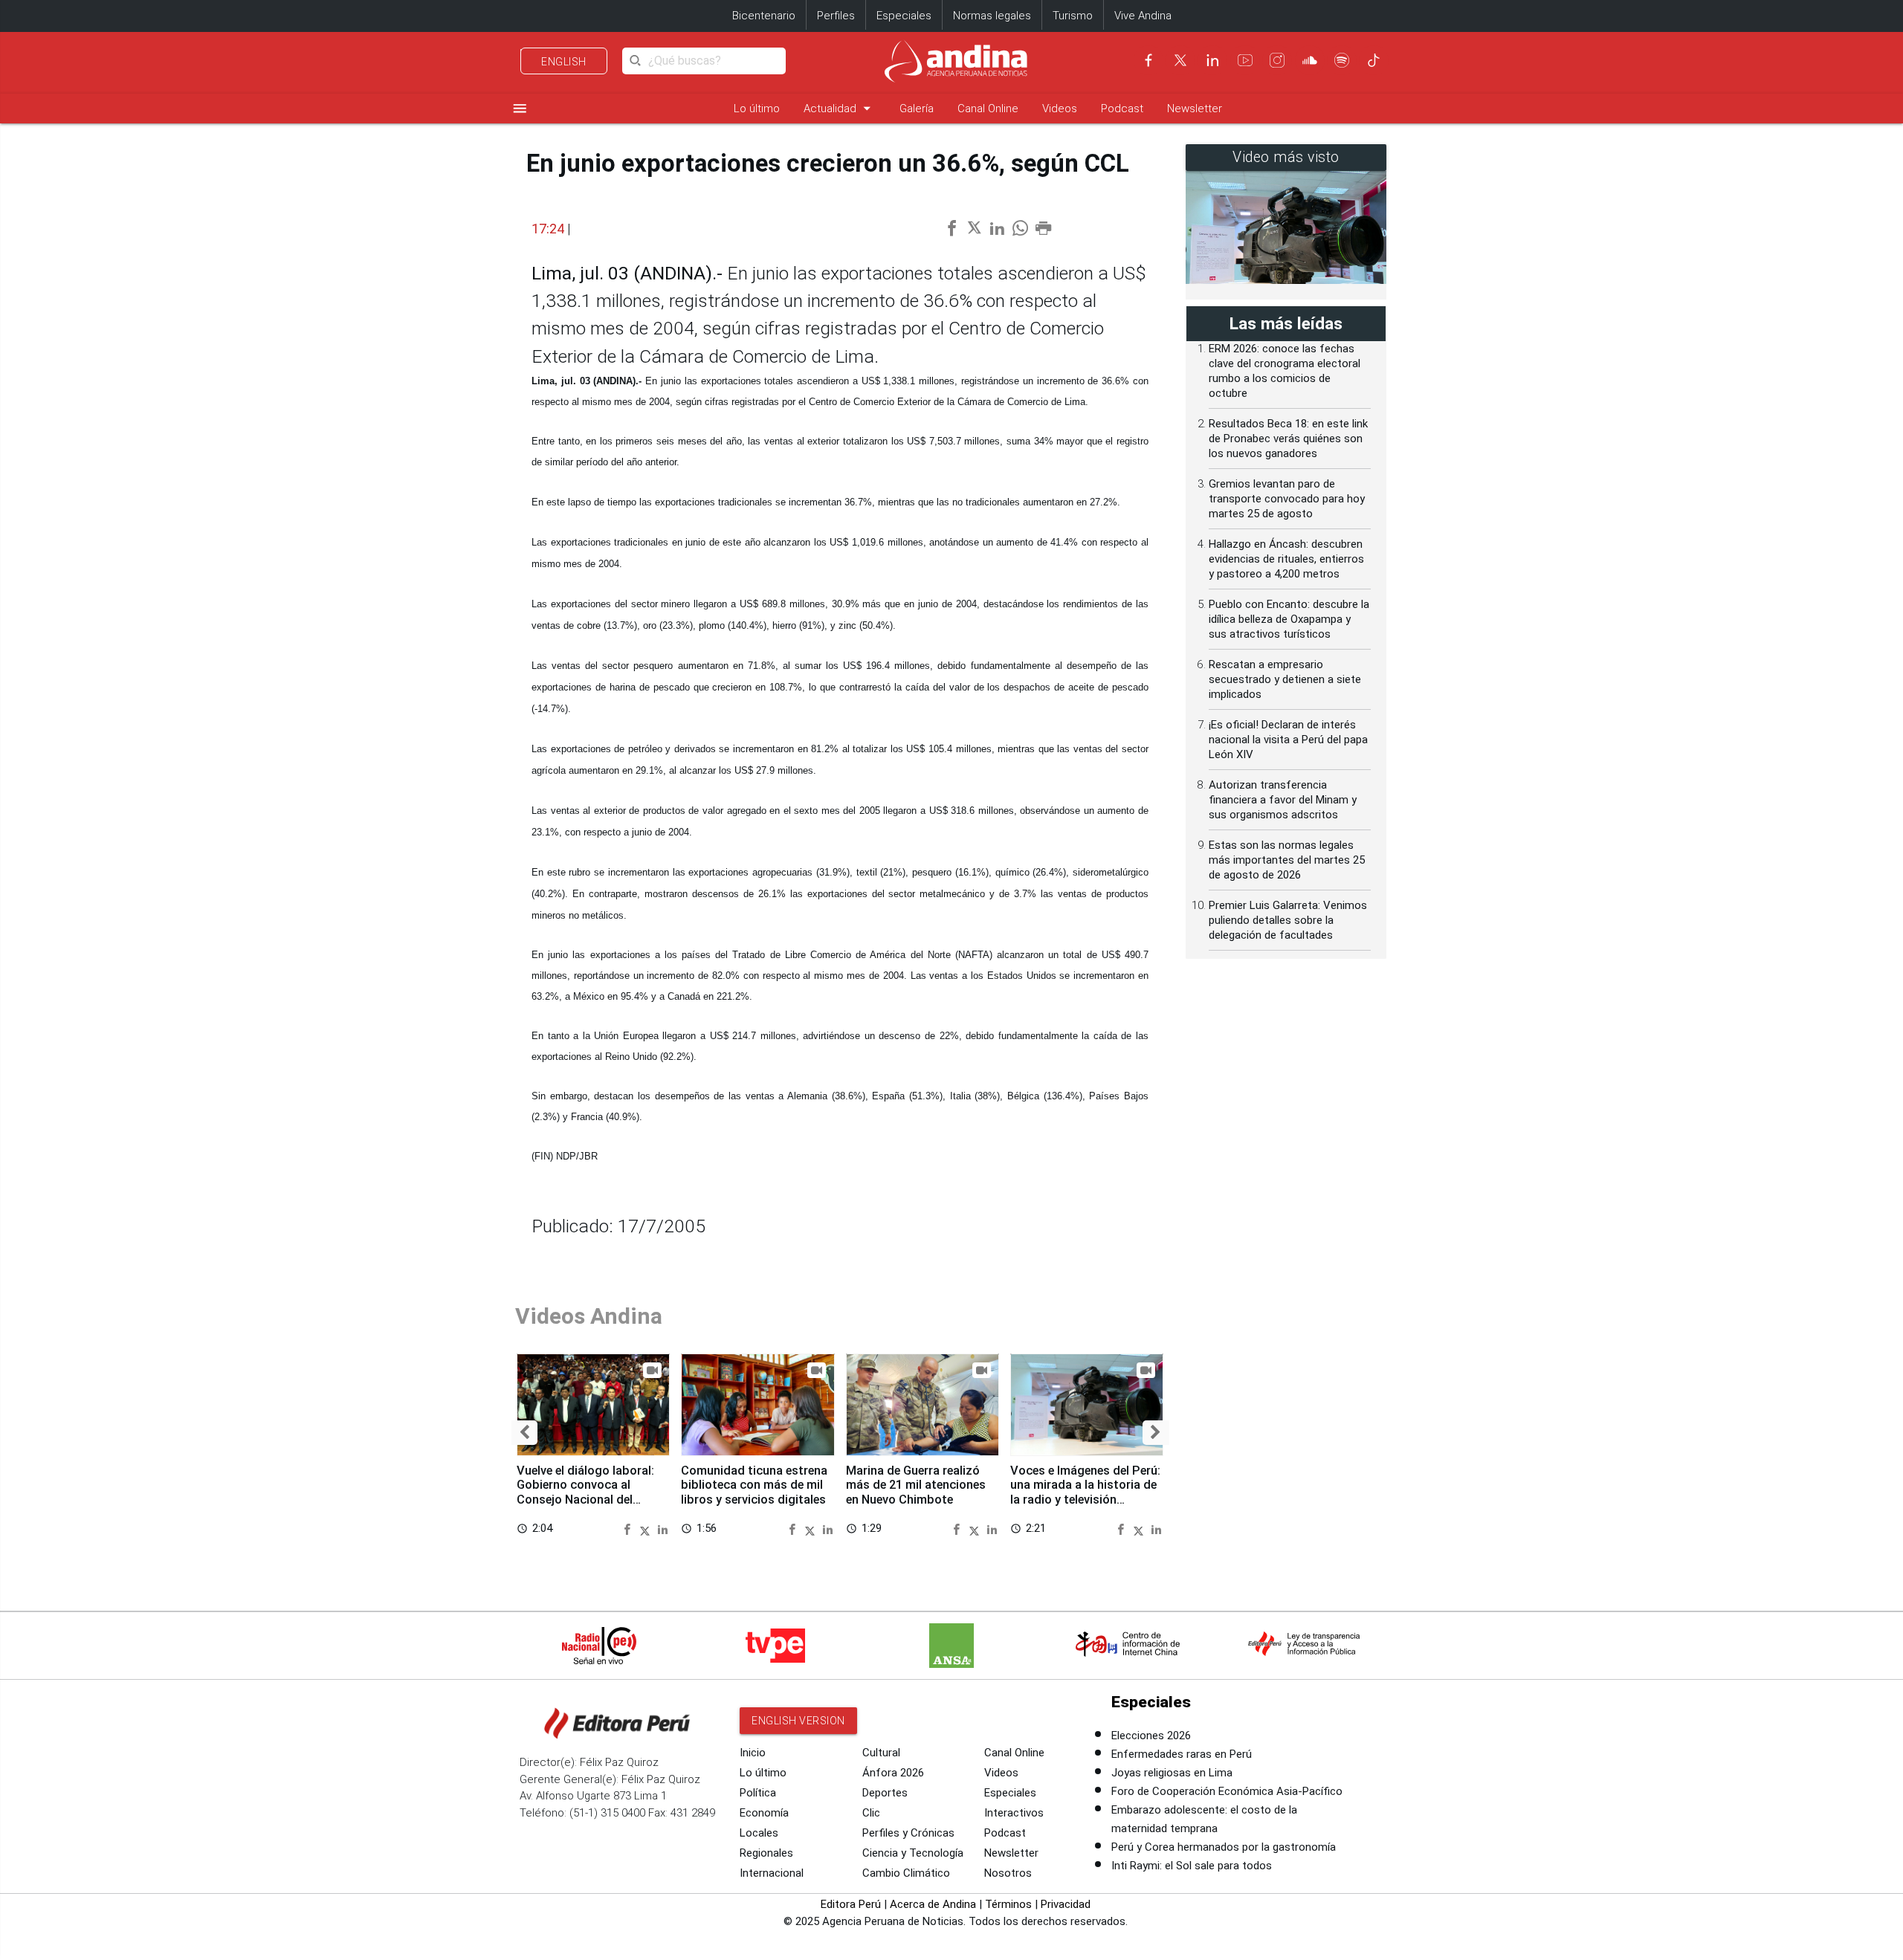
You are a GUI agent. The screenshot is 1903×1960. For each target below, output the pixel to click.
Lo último (757, 109)
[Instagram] (1277, 60)
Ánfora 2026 (893, 1773)
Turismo (1073, 16)
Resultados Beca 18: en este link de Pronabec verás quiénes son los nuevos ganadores (1288, 439)
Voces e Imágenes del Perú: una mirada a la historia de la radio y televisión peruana (1085, 1492)
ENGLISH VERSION (798, 1721)
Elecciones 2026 (1151, 1736)
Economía (764, 1813)
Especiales (904, 16)
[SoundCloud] (1310, 60)
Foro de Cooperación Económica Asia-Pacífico (1227, 1791)
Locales (759, 1833)
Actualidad (840, 108)
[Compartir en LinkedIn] (663, 1529)
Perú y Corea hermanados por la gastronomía (1224, 1847)
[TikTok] (1374, 60)
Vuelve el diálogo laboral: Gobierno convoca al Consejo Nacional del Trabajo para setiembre (585, 1492)
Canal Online (988, 109)
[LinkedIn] (1212, 60)
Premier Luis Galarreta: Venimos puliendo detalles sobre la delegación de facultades (1288, 920)
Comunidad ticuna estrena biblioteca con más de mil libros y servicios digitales (754, 1485)
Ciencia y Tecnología (913, 1853)
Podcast (1122, 109)
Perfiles (836, 16)
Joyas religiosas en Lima (1172, 1773)
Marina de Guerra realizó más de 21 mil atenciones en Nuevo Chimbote (916, 1485)
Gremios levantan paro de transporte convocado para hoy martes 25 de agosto (1287, 499)
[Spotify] (1342, 60)
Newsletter (1195, 109)
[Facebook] (1148, 60)
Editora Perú (851, 1904)
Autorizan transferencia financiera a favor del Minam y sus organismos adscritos (1283, 800)
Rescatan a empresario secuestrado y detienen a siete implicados (1285, 679)
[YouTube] (1245, 60)
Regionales (766, 1853)
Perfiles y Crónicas (908, 1833)
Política (758, 1793)
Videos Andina (589, 1316)
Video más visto (1286, 157)
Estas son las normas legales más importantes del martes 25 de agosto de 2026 (1287, 860)
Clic (871, 1813)
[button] (524, 1433)
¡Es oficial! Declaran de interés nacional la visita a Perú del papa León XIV (1288, 740)
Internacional (772, 1873)
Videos (1060, 109)
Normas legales (992, 16)
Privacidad (1066, 1904)
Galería (917, 109)
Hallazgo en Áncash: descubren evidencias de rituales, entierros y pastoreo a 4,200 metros (1286, 559)
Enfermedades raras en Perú (1182, 1754)
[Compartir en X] (647, 1529)
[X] (1180, 60)
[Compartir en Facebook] (629, 1529)
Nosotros (1008, 1873)
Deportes (885, 1793)
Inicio (753, 1753)
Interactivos (1014, 1813)
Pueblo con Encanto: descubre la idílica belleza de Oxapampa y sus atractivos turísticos (1289, 619)
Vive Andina (1143, 16)
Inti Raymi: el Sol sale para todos (1192, 1866)
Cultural (881, 1753)
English (564, 62)
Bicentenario (764, 16)
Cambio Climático (906, 1873)
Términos (1008, 1904)
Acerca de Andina (933, 1904)
